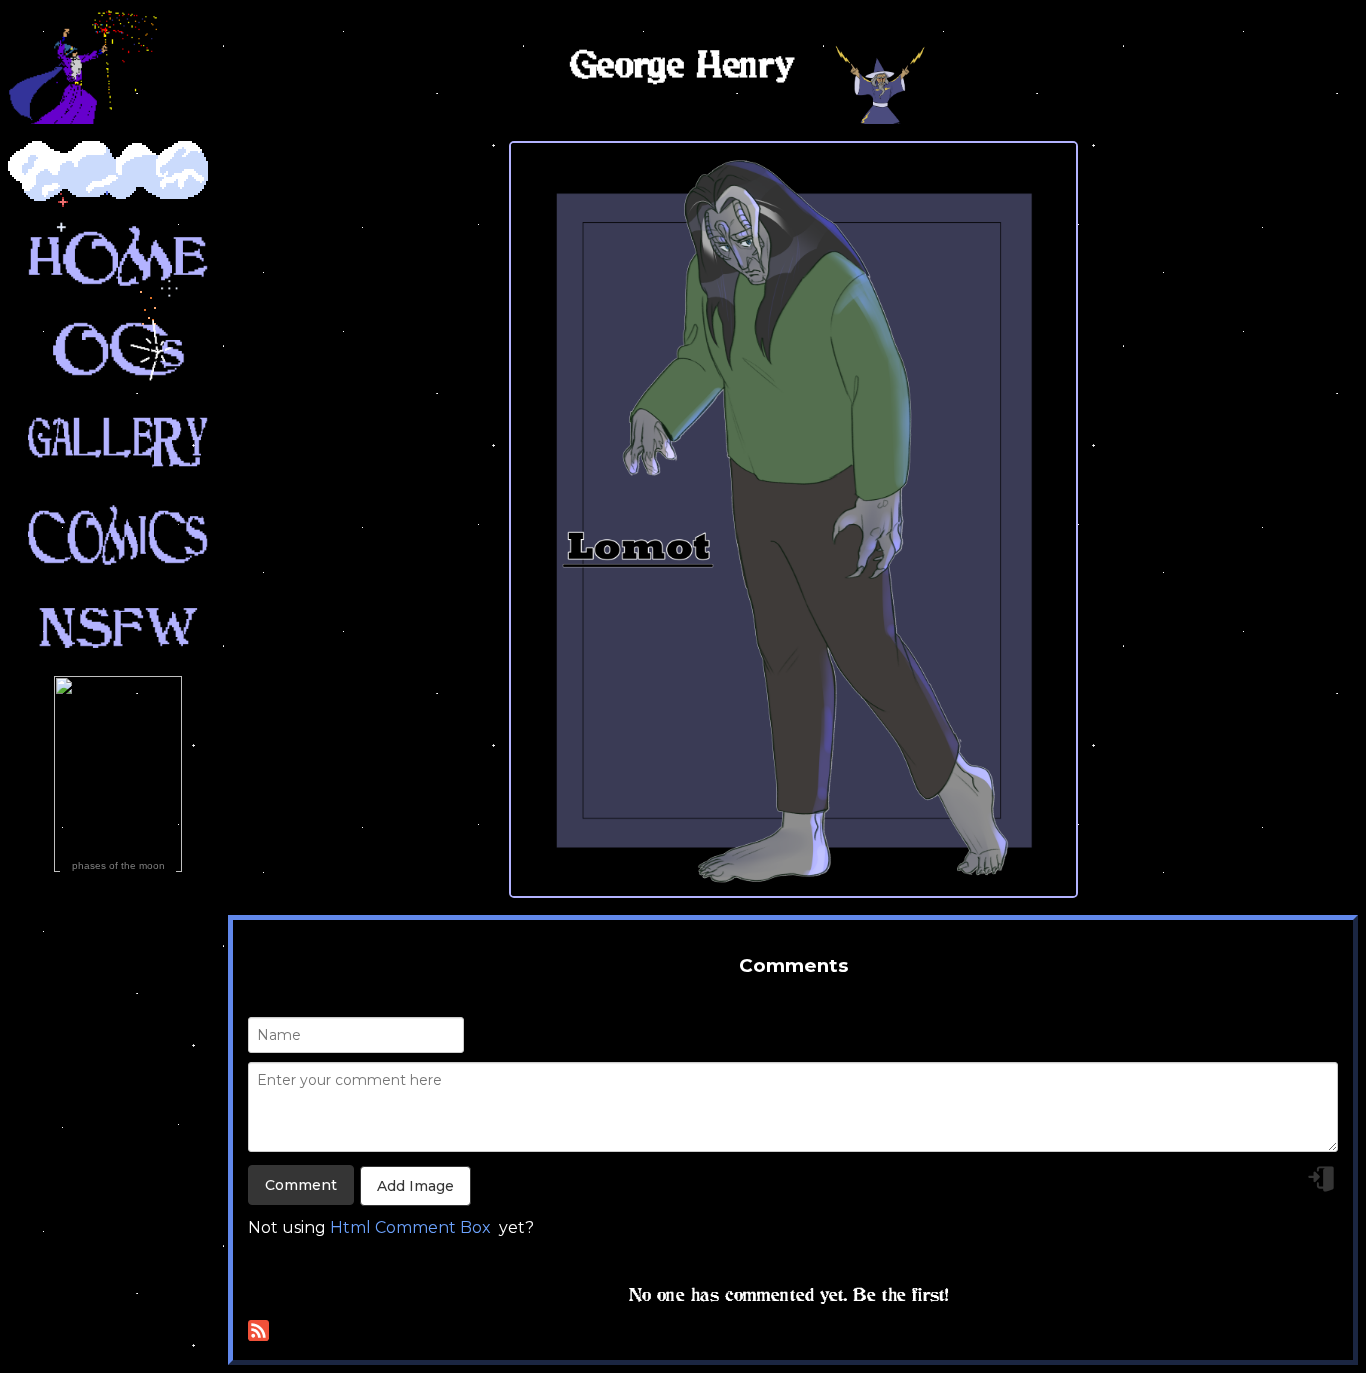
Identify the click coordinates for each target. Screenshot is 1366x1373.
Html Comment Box (410, 1227)
